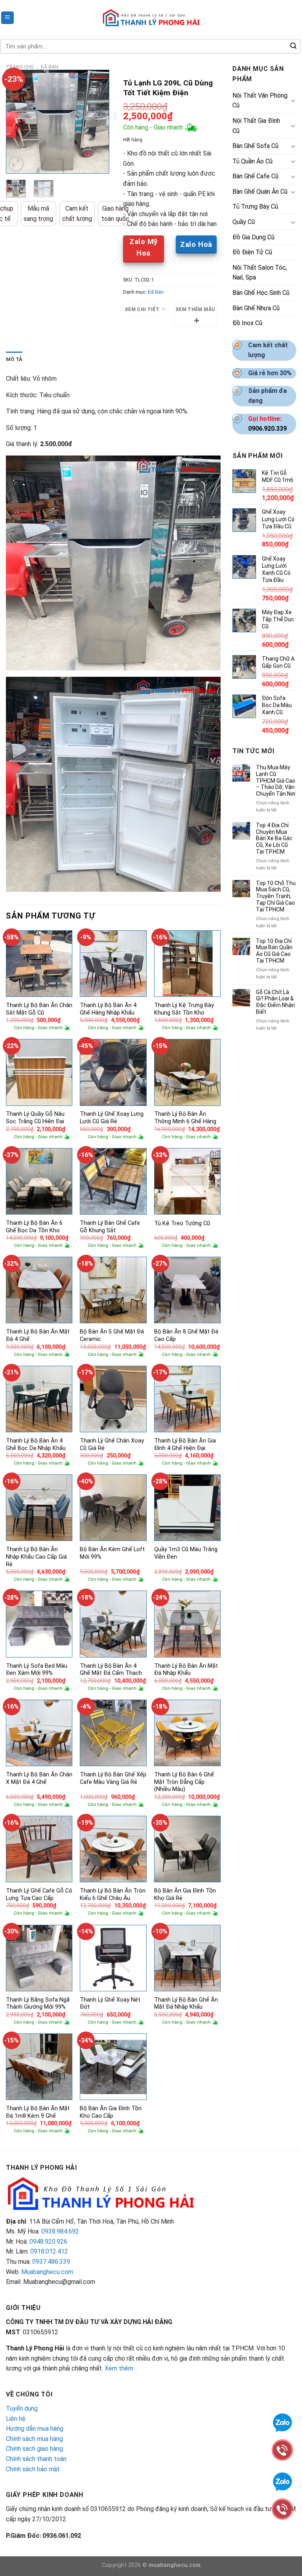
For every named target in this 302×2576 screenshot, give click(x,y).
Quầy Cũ (244, 222)
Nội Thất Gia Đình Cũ (256, 126)
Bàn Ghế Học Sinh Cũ (261, 293)
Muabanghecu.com (47, 2272)
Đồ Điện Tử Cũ (252, 252)
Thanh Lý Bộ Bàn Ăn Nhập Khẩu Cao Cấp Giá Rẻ (36, 1557)
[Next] (98, 122)
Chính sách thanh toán (36, 2459)
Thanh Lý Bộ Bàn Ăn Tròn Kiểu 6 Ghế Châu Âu (113, 1894)
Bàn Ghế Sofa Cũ (255, 146)
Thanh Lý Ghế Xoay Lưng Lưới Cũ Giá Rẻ (112, 1118)
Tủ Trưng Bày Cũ (255, 206)
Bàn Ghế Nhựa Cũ (256, 308)
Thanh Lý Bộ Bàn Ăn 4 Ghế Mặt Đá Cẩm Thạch (111, 1670)
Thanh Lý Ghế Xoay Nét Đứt (110, 2004)
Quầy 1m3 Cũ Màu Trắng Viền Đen (186, 1553)
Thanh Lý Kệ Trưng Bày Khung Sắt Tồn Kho (184, 1009)
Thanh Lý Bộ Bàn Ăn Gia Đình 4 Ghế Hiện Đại (185, 1444)
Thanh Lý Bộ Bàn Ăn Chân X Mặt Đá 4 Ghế (39, 1778)
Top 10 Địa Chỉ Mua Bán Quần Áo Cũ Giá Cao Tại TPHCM (274, 951)
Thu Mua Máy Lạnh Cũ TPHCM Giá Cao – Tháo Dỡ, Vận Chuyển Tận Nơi (276, 781)
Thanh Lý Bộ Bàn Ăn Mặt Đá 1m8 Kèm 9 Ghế (38, 2112)
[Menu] (8, 18)
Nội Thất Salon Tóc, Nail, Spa (260, 273)
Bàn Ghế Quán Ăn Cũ (260, 192)
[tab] (14, 359)
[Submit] (293, 46)
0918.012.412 (49, 2251)
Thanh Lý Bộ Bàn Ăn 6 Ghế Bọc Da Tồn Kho (34, 1227)
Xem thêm (119, 2368)
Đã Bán (50, 67)
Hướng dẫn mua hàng (35, 2429)
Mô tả (14, 359)
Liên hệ (16, 2419)
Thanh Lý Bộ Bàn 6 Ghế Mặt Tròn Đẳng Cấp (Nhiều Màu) (184, 1782)
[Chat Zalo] (282, 2481)
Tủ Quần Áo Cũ (252, 161)
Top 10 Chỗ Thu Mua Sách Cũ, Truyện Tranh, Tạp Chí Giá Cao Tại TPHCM (276, 896)
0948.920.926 (48, 2242)
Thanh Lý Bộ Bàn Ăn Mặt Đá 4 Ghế (38, 1335)
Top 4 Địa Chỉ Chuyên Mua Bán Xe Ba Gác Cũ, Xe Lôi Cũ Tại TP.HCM (274, 838)
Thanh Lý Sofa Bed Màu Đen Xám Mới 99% (37, 1670)
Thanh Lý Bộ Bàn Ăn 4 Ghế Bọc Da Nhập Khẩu (36, 1444)
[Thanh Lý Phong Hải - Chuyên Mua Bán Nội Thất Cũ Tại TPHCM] (151, 18)
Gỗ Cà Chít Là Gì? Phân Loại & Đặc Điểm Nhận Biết (275, 1002)
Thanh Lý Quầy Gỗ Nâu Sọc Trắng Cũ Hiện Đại (35, 1118)
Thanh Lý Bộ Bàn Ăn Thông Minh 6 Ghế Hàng (185, 1118)
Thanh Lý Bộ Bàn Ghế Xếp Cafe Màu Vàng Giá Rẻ (113, 1778)
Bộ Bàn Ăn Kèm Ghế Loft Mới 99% (112, 1553)
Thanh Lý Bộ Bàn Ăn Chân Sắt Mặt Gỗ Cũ (39, 1009)
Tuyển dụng (22, 2408)
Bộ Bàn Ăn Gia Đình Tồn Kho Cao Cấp (111, 2112)
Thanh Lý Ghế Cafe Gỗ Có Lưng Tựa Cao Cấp (39, 1894)
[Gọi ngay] (282, 2508)
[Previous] (18, 122)
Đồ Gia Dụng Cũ (253, 237)
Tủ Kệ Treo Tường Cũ (182, 1223)
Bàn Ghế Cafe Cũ (255, 176)
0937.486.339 (51, 2262)
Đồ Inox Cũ (247, 323)
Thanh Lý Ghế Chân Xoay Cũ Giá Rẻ (112, 1444)
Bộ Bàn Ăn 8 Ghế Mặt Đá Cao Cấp (186, 1335)
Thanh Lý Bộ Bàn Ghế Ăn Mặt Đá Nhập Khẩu (186, 2004)
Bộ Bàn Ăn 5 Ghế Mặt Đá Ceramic (112, 1335)
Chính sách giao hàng (34, 2449)
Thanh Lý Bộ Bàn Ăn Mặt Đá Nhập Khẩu (186, 1670)
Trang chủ (20, 67)
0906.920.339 (267, 429)
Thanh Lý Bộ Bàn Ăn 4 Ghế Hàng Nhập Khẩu (108, 1009)
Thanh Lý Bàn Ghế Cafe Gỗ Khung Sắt (110, 1227)
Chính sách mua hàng (34, 2439)
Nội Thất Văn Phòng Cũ (260, 101)
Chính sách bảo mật (33, 2469)
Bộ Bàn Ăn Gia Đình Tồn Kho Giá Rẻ (185, 1894)
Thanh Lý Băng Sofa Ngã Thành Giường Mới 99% (38, 2004)
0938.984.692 (60, 2231)
